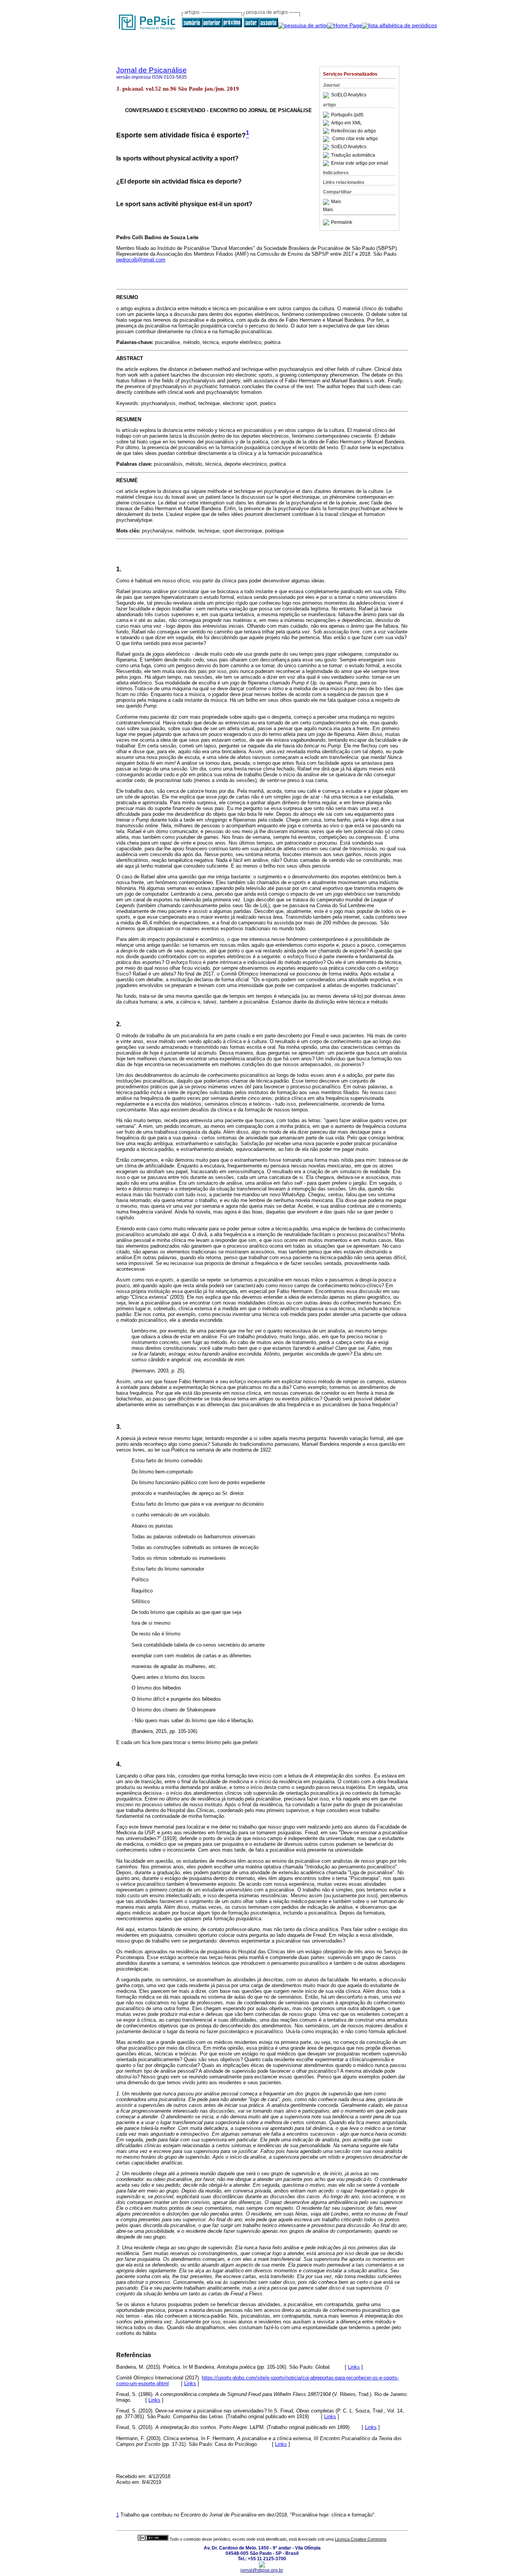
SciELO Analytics (349, 95)
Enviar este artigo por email (360, 163)
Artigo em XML (346, 123)
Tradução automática (353, 155)
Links (354, 2367)
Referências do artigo (353, 131)
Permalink (342, 222)
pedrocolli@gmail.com (141, 260)
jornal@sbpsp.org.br (262, 2570)
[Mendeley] (327, 202)
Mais (336, 202)
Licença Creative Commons (361, 2539)
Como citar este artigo (355, 139)
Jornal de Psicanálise (152, 70)
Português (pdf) (347, 115)
